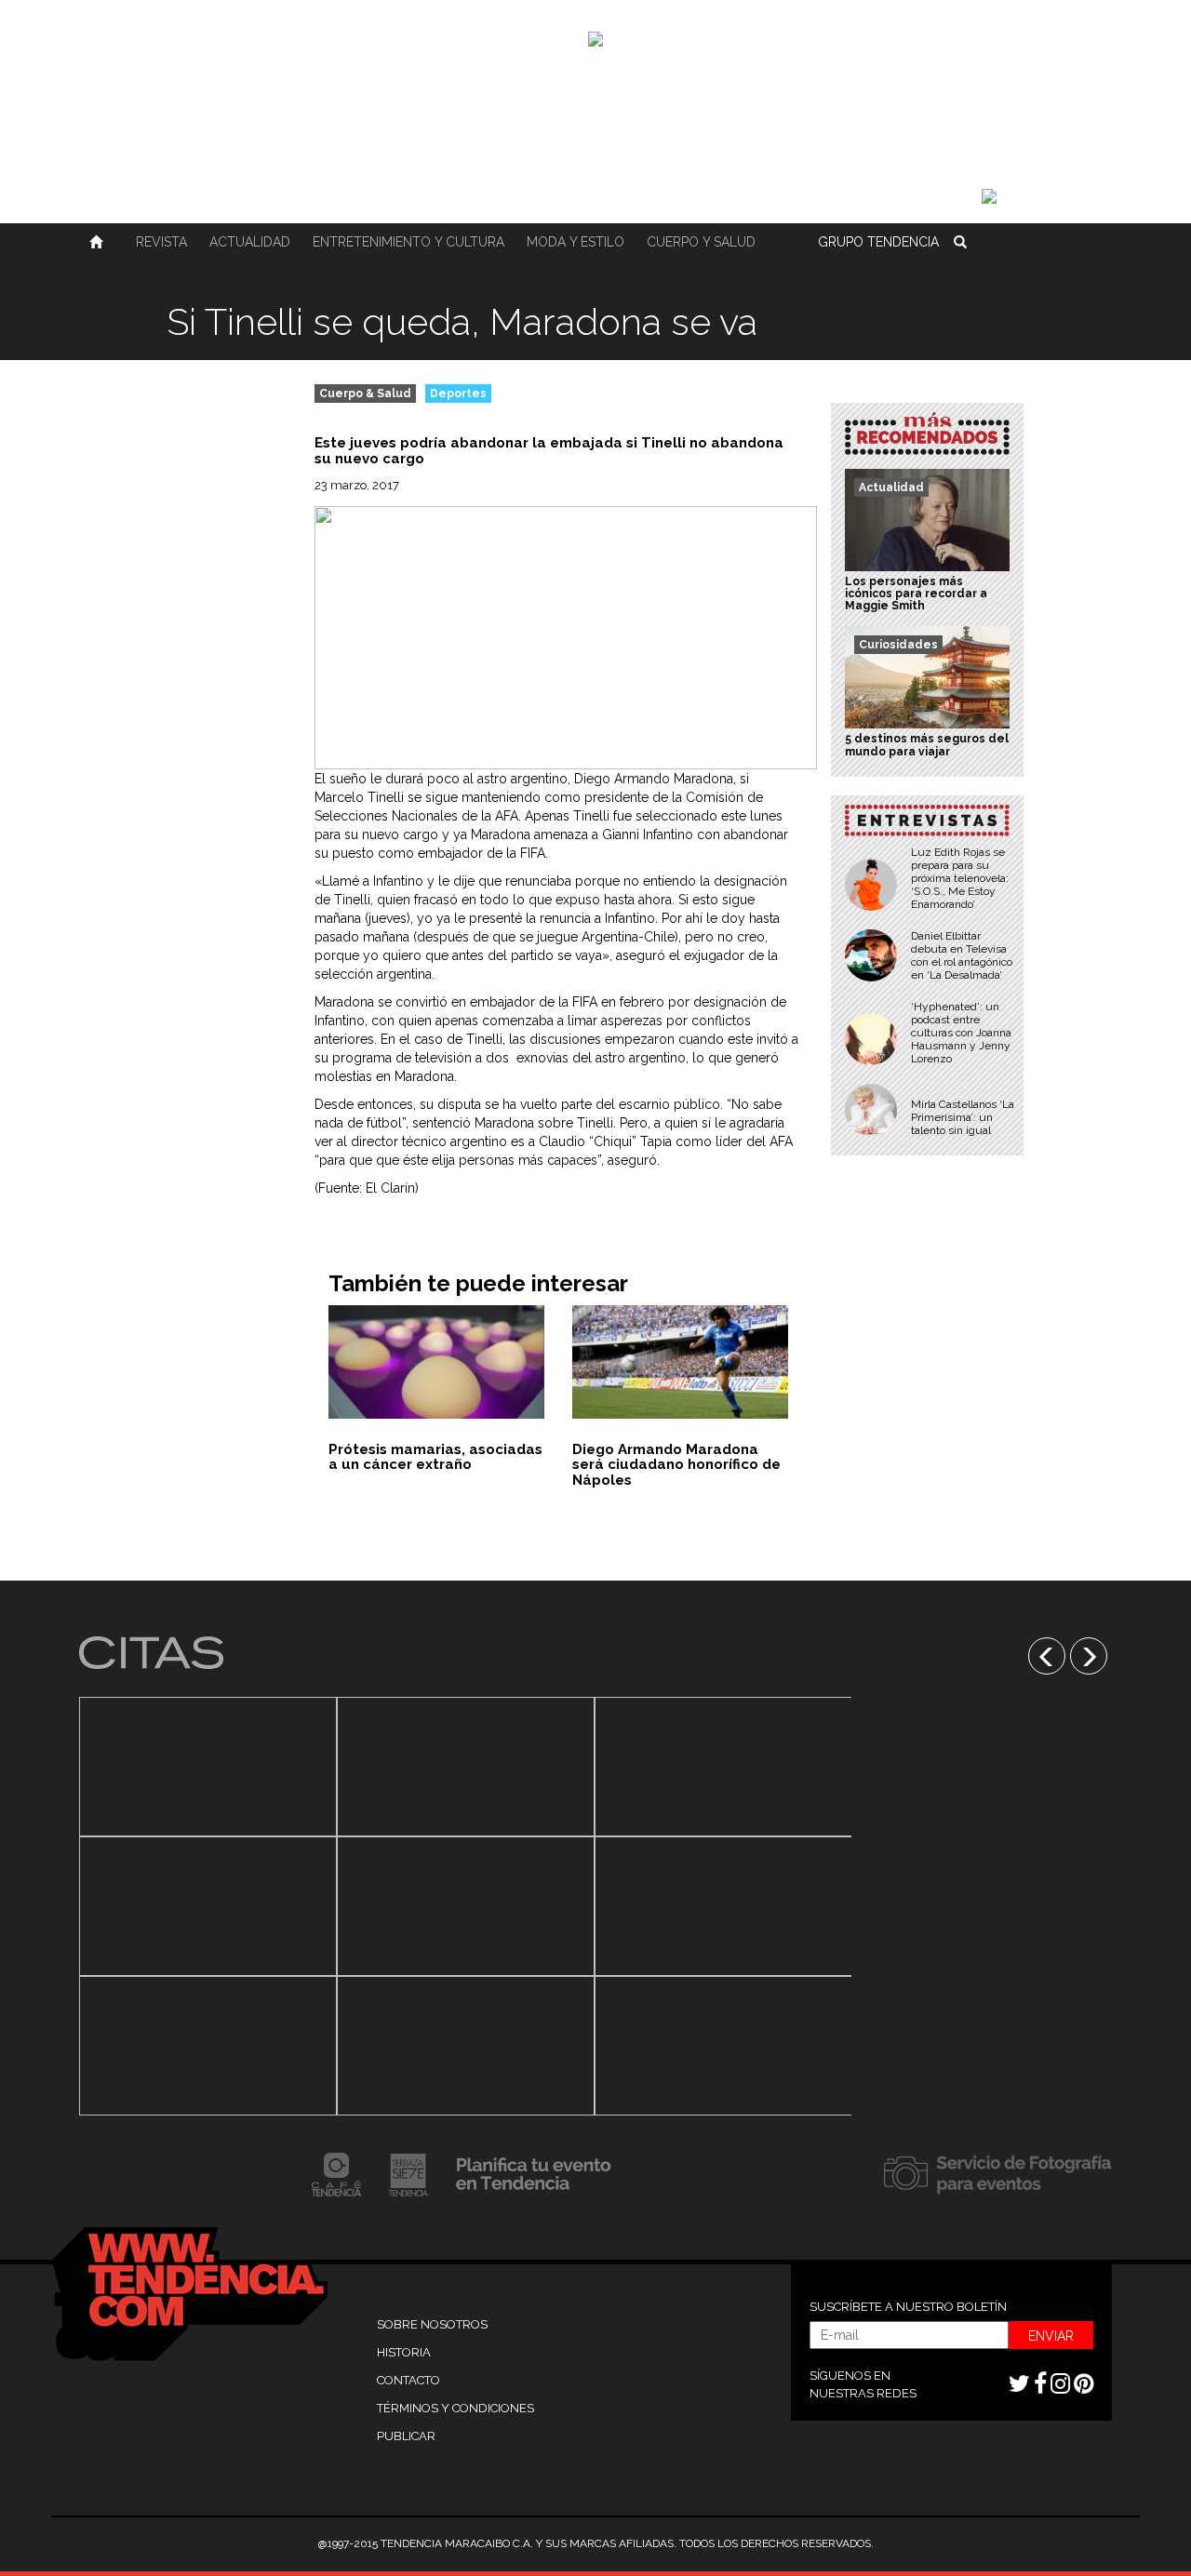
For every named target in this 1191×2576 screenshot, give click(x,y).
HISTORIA (404, 2352)
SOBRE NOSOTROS (432, 2324)
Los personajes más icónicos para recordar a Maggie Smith (916, 594)
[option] (208, 1906)
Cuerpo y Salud (701, 242)
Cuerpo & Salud (365, 394)
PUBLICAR (406, 2436)
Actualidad (250, 242)
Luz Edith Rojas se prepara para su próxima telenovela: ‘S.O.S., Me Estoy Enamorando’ (960, 878)
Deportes (458, 394)
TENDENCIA (878, 242)
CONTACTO (408, 2380)
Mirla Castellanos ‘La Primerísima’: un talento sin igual (963, 1117)
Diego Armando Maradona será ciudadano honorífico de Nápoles (676, 1465)
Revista (161, 242)
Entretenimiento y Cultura (408, 242)
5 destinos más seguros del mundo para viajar (927, 745)
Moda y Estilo (575, 242)
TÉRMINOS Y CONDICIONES (455, 2408)
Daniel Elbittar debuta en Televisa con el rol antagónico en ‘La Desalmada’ (962, 955)
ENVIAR (1051, 2336)
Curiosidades (898, 645)
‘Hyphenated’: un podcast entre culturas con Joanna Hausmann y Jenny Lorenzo (961, 1033)
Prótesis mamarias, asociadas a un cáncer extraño (435, 1457)
